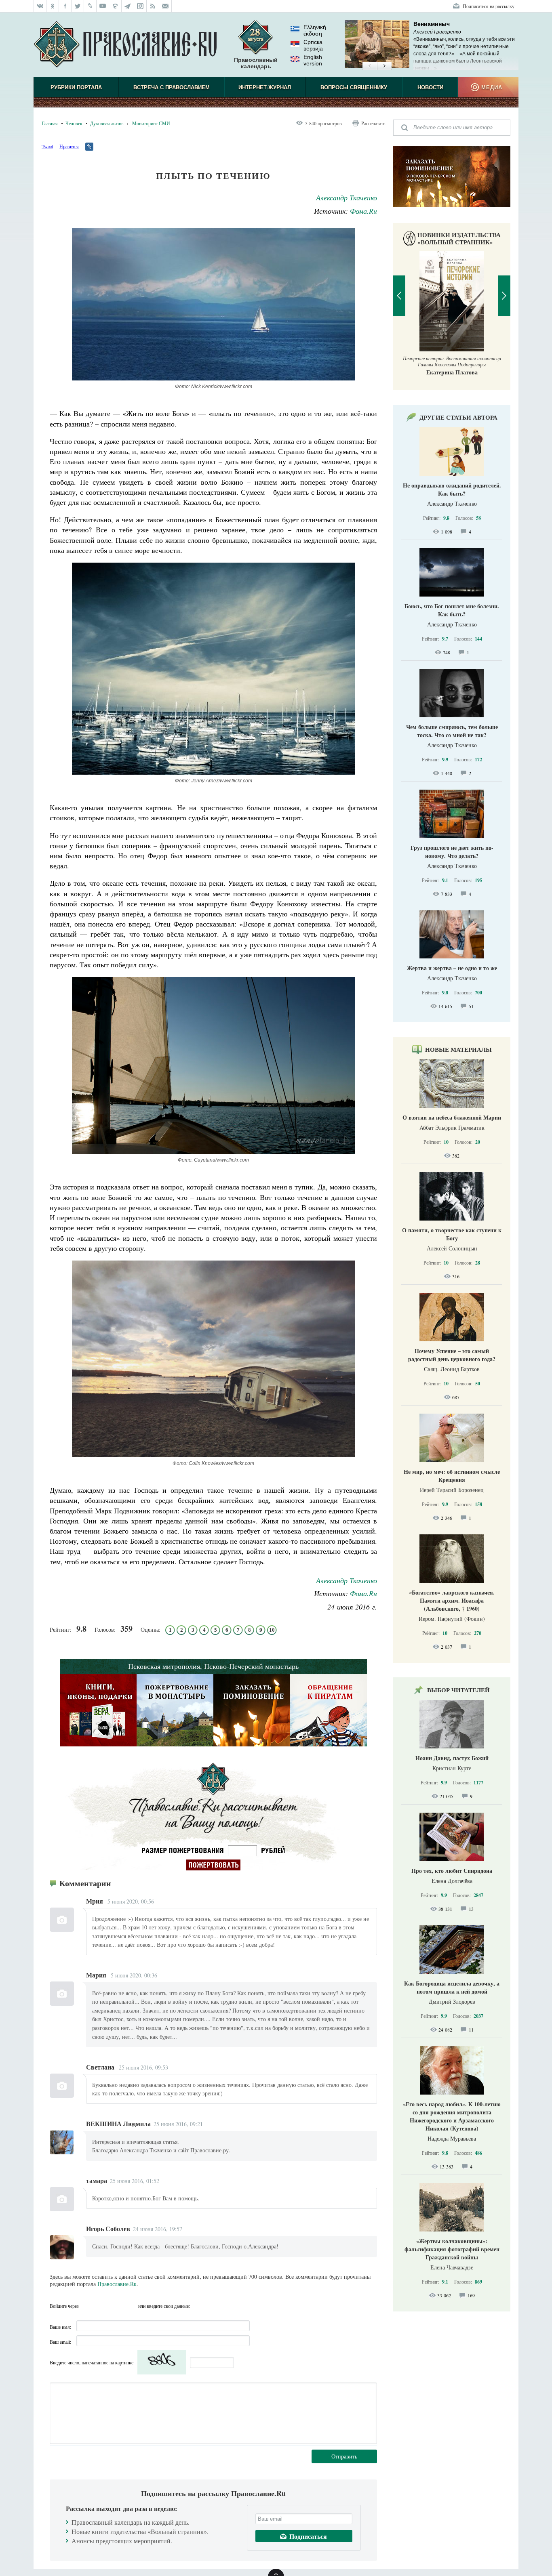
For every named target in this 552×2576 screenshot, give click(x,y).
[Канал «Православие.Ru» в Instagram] (140, 6)
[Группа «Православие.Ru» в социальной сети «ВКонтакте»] (40, 6)
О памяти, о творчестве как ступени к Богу (452, 1234)
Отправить (344, 2456)
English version (313, 60)
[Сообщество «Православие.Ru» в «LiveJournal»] (90, 6)
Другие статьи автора (458, 417)
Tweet (47, 146)
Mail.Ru (131, 2306)
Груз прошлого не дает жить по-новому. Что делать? (452, 852)
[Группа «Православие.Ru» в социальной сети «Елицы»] (115, 6)
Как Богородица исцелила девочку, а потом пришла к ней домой (452, 1987)
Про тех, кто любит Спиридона (452, 1871)
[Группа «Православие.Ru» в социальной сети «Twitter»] (78, 6)
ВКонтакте (102, 2306)
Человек (74, 123)
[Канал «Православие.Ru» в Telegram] (128, 6)
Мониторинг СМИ (151, 123)
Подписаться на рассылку (489, 6)
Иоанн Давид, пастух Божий (452, 1758)
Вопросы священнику (354, 87)
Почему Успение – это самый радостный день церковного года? (452, 1355)
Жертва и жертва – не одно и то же (452, 968)
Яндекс (116, 2306)
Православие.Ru (117, 2284)
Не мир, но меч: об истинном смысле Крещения (452, 1476)
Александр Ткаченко (347, 198)
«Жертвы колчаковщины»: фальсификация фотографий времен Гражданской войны (452, 2249)
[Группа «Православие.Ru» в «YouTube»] (103, 6)
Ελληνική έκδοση (315, 30)
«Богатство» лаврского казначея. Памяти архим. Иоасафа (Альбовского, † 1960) (452, 1600)
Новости (430, 87)
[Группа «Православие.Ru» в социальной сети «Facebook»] (65, 6)
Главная (50, 123)
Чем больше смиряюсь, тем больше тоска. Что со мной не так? (452, 731)
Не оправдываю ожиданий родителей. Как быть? (452, 489)
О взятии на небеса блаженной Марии (452, 1117)
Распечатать (373, 123)
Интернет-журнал (265, 87)
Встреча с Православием (172, 87)
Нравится (69, 146)
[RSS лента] (153, 6)
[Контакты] (165, 6)
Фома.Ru (363, 211)
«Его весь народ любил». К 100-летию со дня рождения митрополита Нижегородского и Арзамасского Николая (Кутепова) (452, 2116)
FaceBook (87, 2306)
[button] (370, 66)
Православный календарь (256, 63)
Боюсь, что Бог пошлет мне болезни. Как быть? (452, 610)
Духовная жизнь (107, 123)
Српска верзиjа (313, 45)
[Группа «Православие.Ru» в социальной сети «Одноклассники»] (53, 6)
